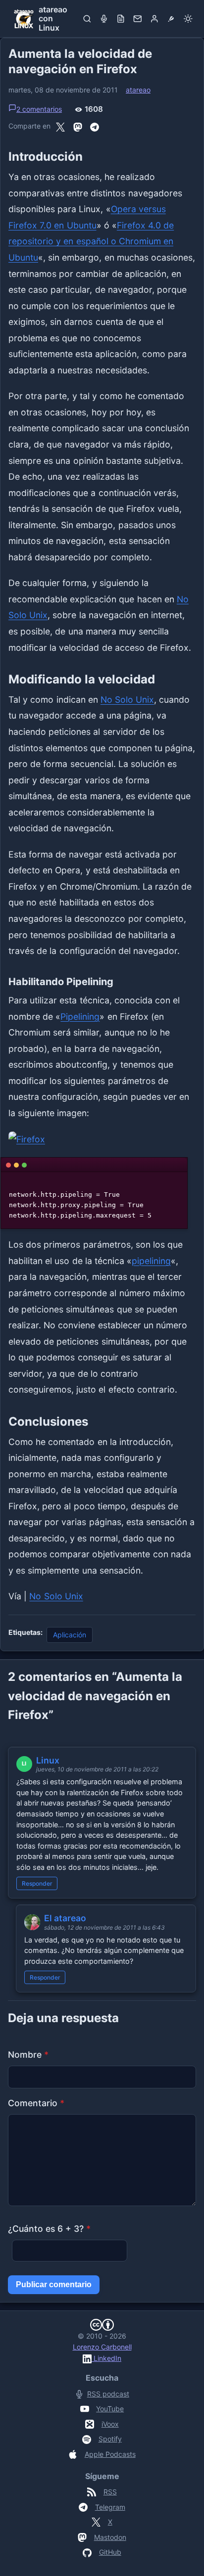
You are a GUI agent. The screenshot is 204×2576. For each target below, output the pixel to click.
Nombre (28, 2055)
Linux (48, 1760)
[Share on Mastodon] (78, 126)
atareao (138, 90)
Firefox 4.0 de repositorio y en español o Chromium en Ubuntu (91, 241)
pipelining (151, 1261)
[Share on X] (60, 126)
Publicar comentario (54, 2284)
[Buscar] (87, 19)
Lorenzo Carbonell (102, 2347)
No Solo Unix (127, 700)
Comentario (36, 2103)
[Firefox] (102, 1140)
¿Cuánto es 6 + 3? (49, 2229)
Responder (37, 1883)
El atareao (65, 1918)
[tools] (171, 19)
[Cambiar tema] (188, 19)
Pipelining (80, 1017)
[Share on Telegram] (95, 126)
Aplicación (70, 1635)
